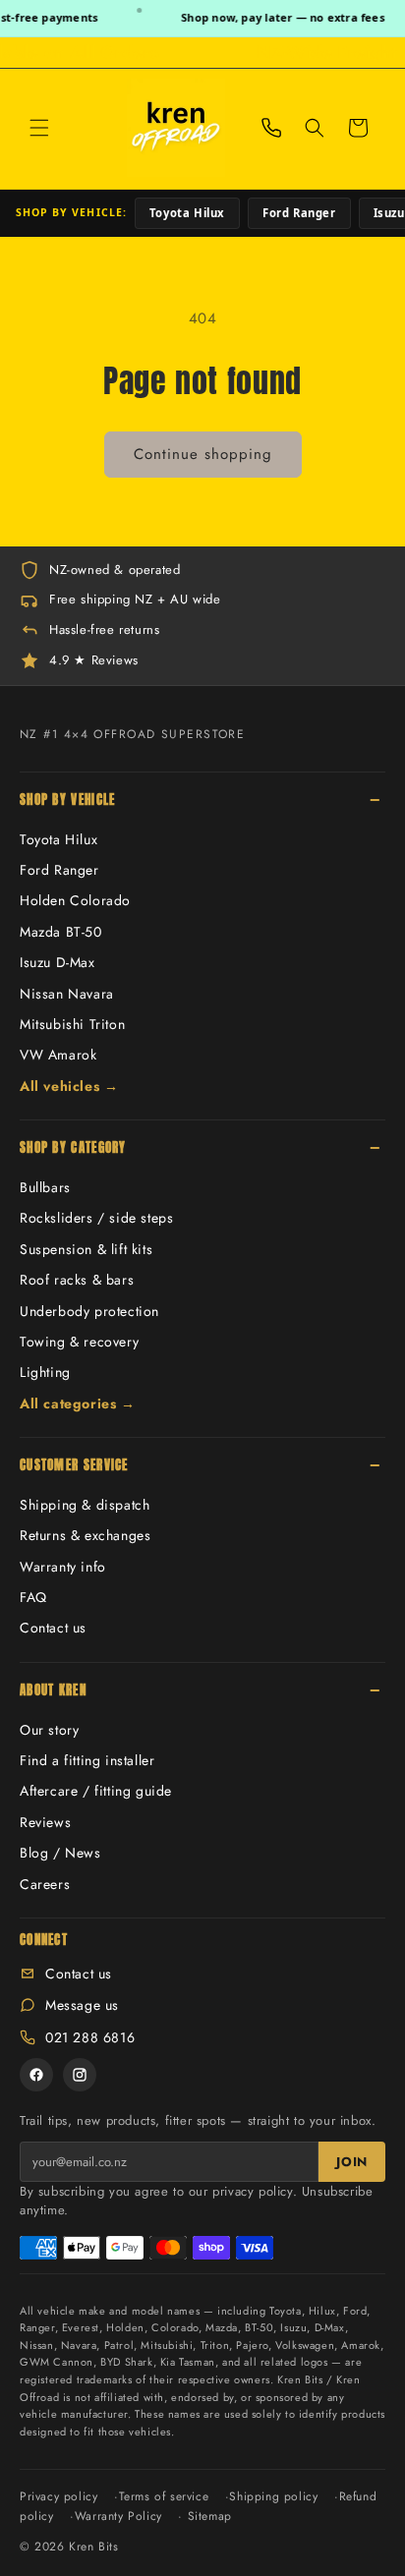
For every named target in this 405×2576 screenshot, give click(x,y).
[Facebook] (36, 2075)
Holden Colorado (75, 900)
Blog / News (60, 1853)
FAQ (33, 1597)
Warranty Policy (118, 2516)
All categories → (78, 1403)
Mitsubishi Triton (72, 1024)
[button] (39, 128)
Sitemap (210, 2516)
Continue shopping (203, 454)
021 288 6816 (90, 2037)
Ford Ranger (299, 213)
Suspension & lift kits (86, 1249)
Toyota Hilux (187, 213)
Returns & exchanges (85, 1535)
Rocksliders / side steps (96, 1218)
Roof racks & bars (77, 1280)
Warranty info (63, 1567)
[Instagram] (80, 2075)
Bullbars (45, 1187)
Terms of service (164, 2496)
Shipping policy (273, 2496)
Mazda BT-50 (61, 932)
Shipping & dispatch (85, 1505)
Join (352, 2162)
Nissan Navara (67, 994)
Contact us (53, 1628)
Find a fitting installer (87, 1760)
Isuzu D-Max (58, 962)
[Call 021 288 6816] (271, 128)
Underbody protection (89, 1311)
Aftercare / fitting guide (96, 1791)
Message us (82, 2005)
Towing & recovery (79, 1342)
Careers (45, 1884)
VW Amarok (58, 1055)
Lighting (45, 1372)
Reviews (45, 1822)
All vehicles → (69, 1086)
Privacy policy (58, 2496)
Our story (49, 1730)
